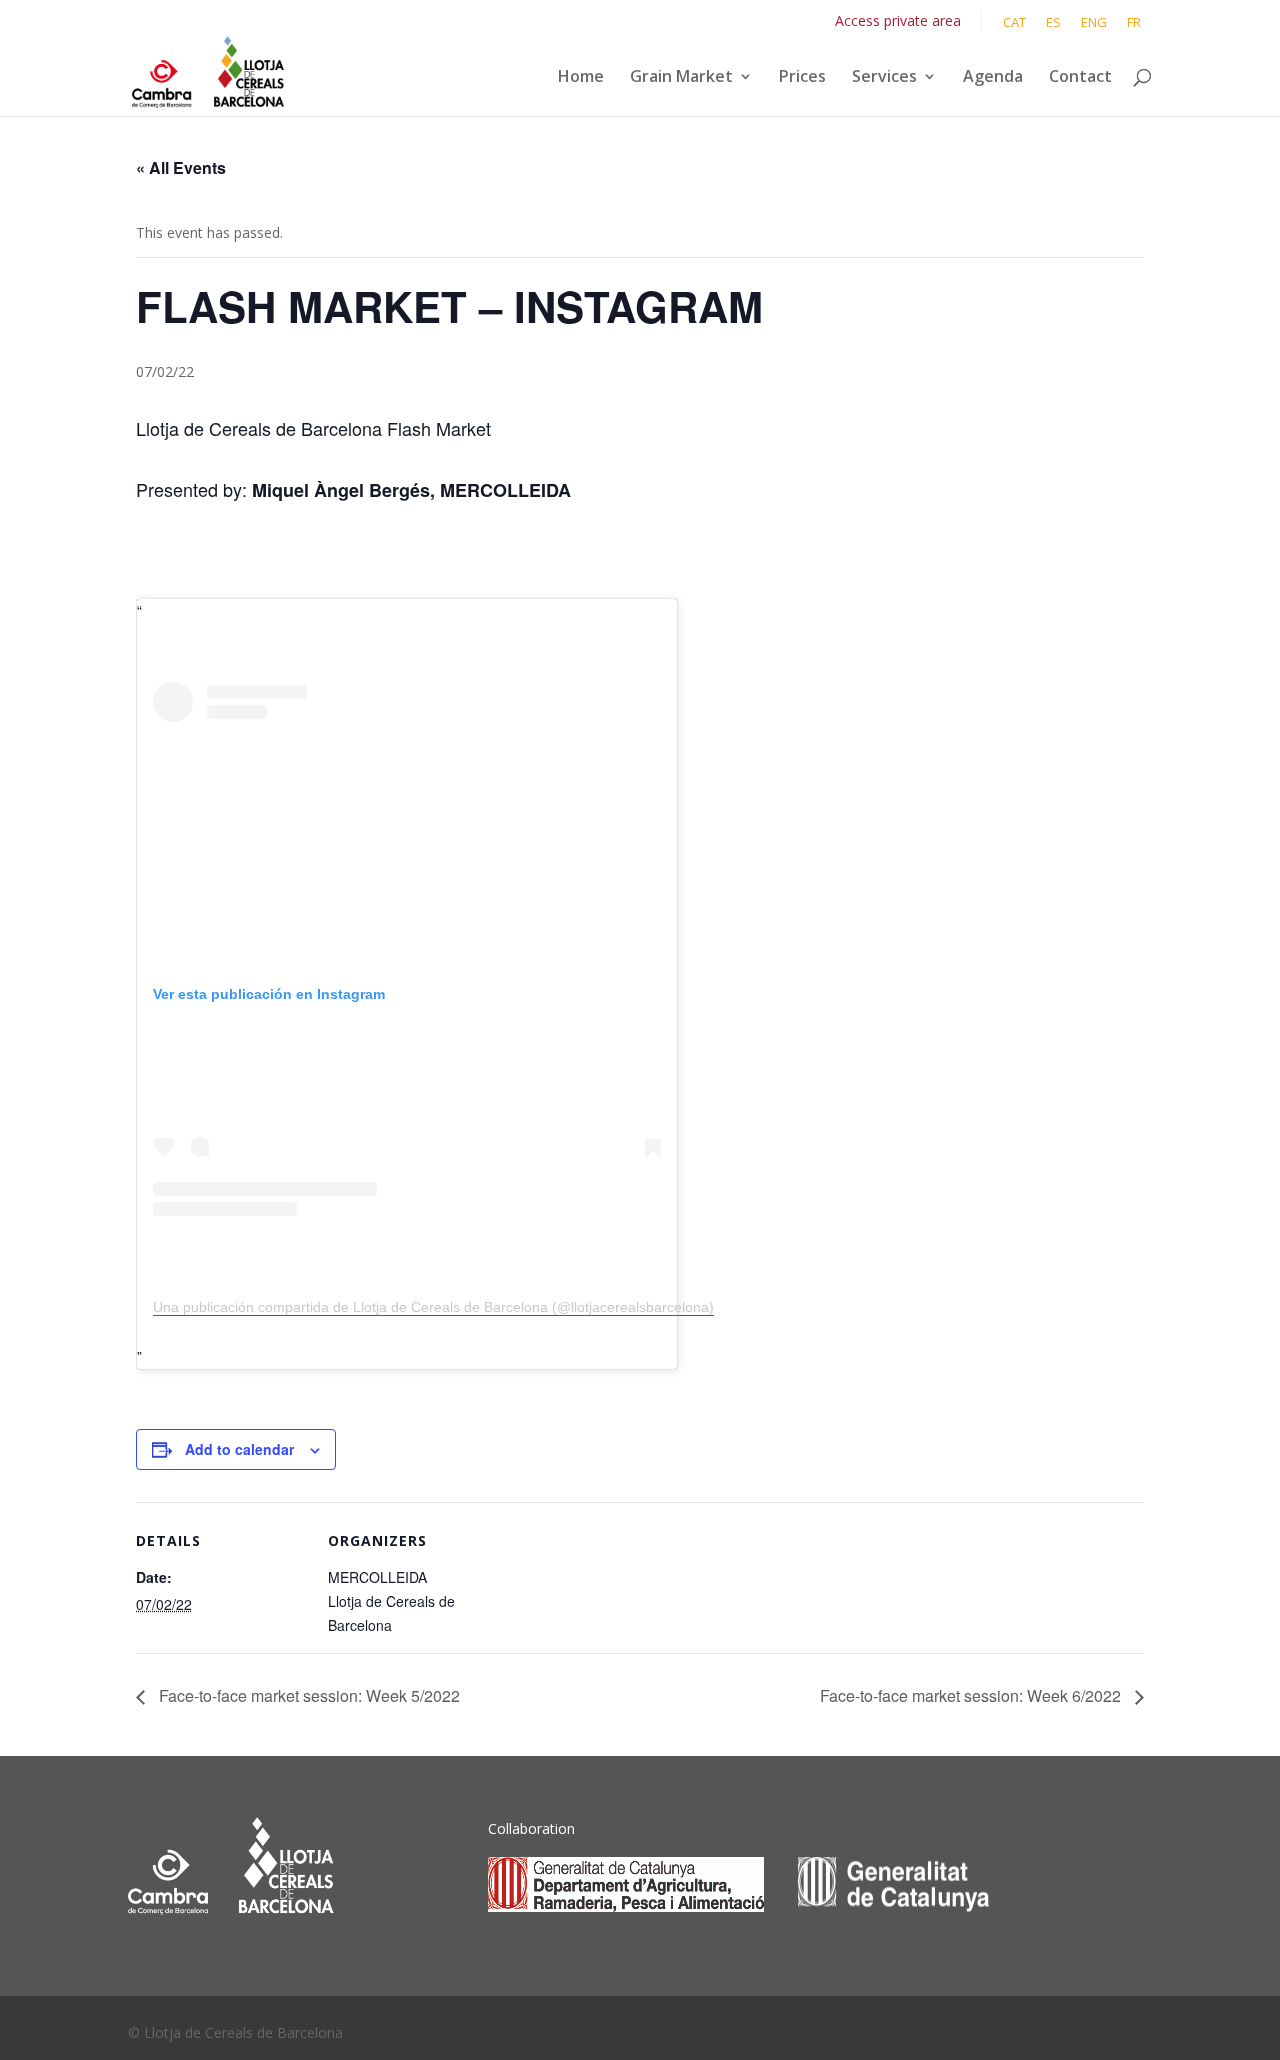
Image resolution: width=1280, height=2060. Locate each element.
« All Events (181, 167)
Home (581, 78)
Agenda (993, 78)
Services (884, 78)
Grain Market (681, 78)
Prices (802, 78)
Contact (1080, 78)
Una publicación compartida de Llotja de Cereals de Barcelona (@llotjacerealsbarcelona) (433, 1307)
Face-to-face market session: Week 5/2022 (307, 1695)
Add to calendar (239, 1449)
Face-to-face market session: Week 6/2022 (972, 1695)
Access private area (898, 20)
